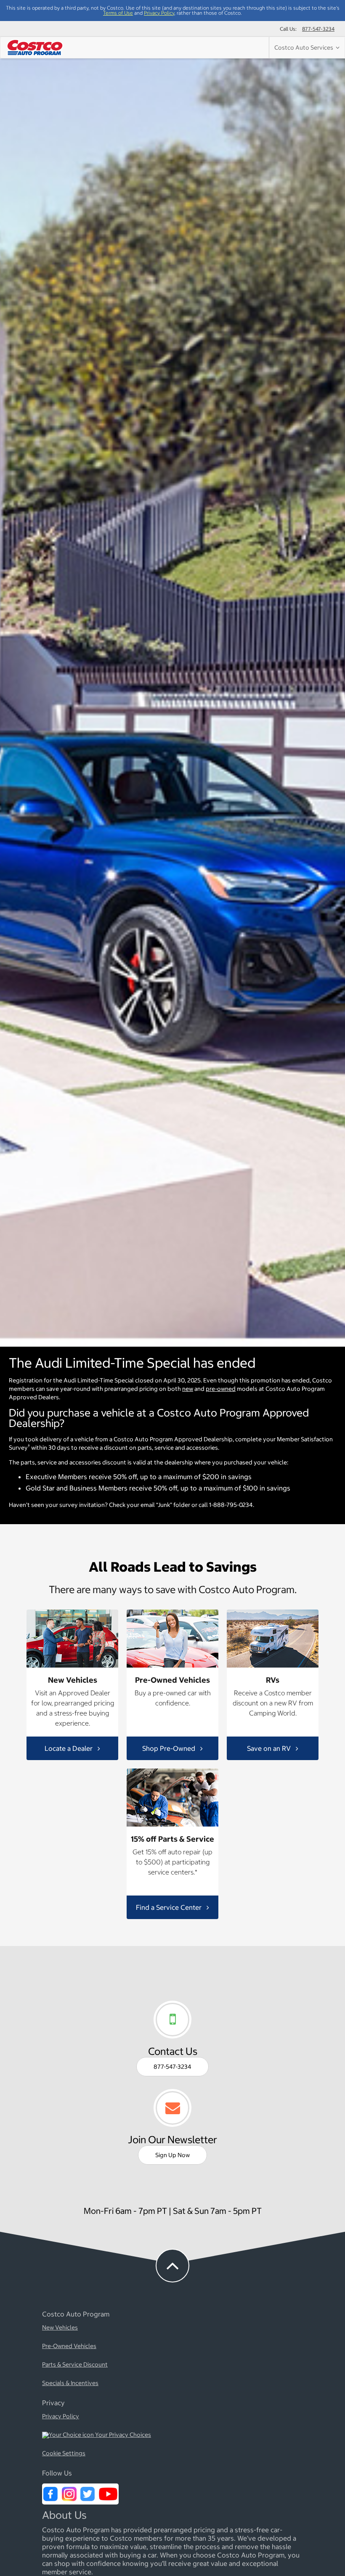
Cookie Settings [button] (64, 2454)
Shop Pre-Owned (170, 1748)
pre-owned (221, 1389)
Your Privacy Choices (122, 2435)
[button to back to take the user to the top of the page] (172, 2266)
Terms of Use (118, 13)
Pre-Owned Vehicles (69, 2346)
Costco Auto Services (305, 48)
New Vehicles (60, 2328)
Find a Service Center (170, 1907)
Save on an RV (270, 1748)
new (188, 1389)
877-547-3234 (318, 29)
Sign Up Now (172, 2155)
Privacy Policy (159, 13)
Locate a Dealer (69, 1748)
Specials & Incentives (70, 2383)
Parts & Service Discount (75, 2365)
